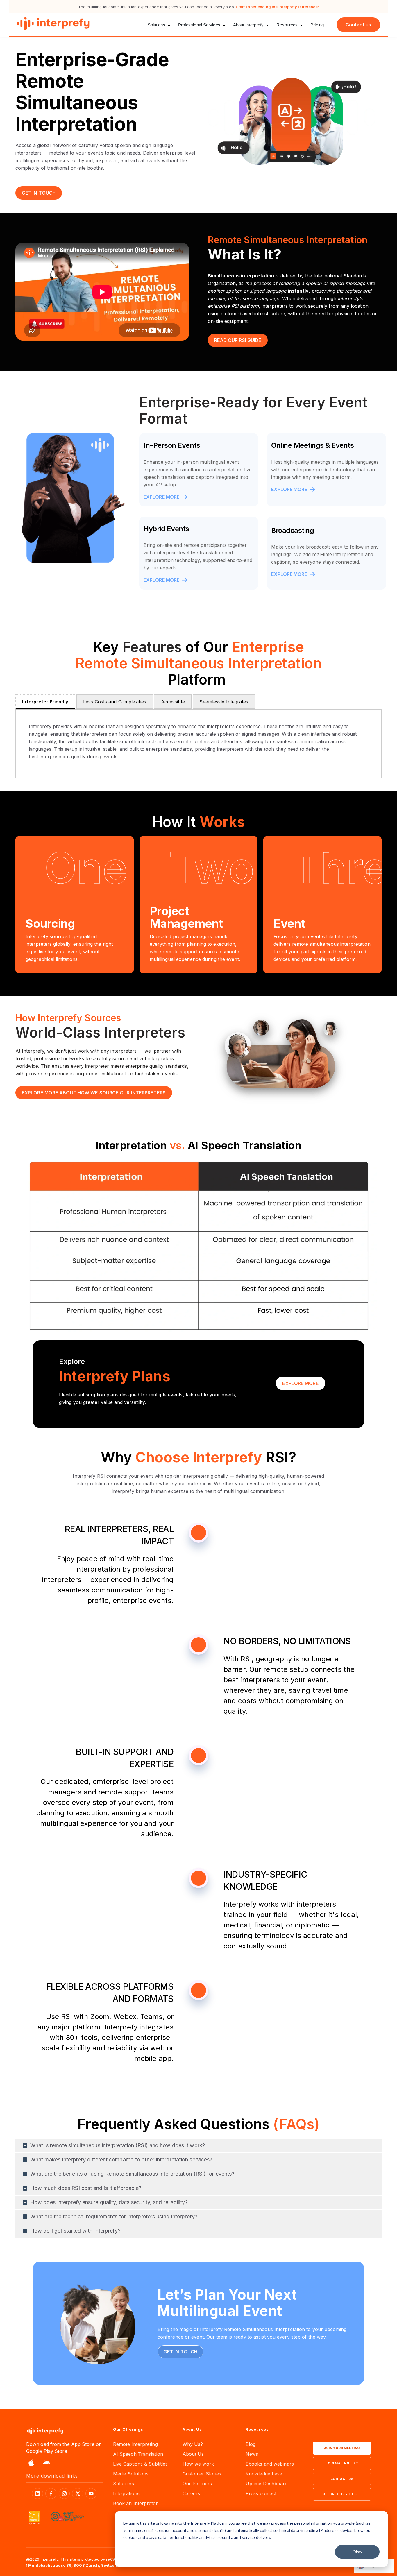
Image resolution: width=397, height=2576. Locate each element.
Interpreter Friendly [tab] (45, 702)
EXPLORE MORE (162, 497)
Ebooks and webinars (270, 2464)
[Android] (47, 2464)
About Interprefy (248, 25)
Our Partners (197, 2484)
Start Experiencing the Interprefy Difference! (278, 7)
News (252, 2454)
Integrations (126, 2493)
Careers (191, 2493)
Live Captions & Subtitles (141, 2464)
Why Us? (193, 2444)
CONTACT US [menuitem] (342, 2479)
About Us (193, 2454)
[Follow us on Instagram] (64, 2493)
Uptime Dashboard (267, 2484)
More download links (52, 2476)
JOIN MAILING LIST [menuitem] (342, 2463)
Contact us (358, 25)
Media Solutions (131, 2474)
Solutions (157, 25)
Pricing (317, 25)
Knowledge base (264, 2474)
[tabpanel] (199, 744)
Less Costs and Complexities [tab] (115, 702)
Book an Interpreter (135, 2503)
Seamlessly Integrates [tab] (224, 702)
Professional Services (199, 25)
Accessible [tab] (173, 702)
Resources (287, 25)
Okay (357, 2552)
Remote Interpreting (135, 2444)
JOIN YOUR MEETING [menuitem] (342, 2448)
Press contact (261, 2493)
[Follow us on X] (78, 2493)
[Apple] (31, 2464)
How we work (198, 2464)
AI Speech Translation (138, 2454)
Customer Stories (202, 2474)
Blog (251, 2444)
